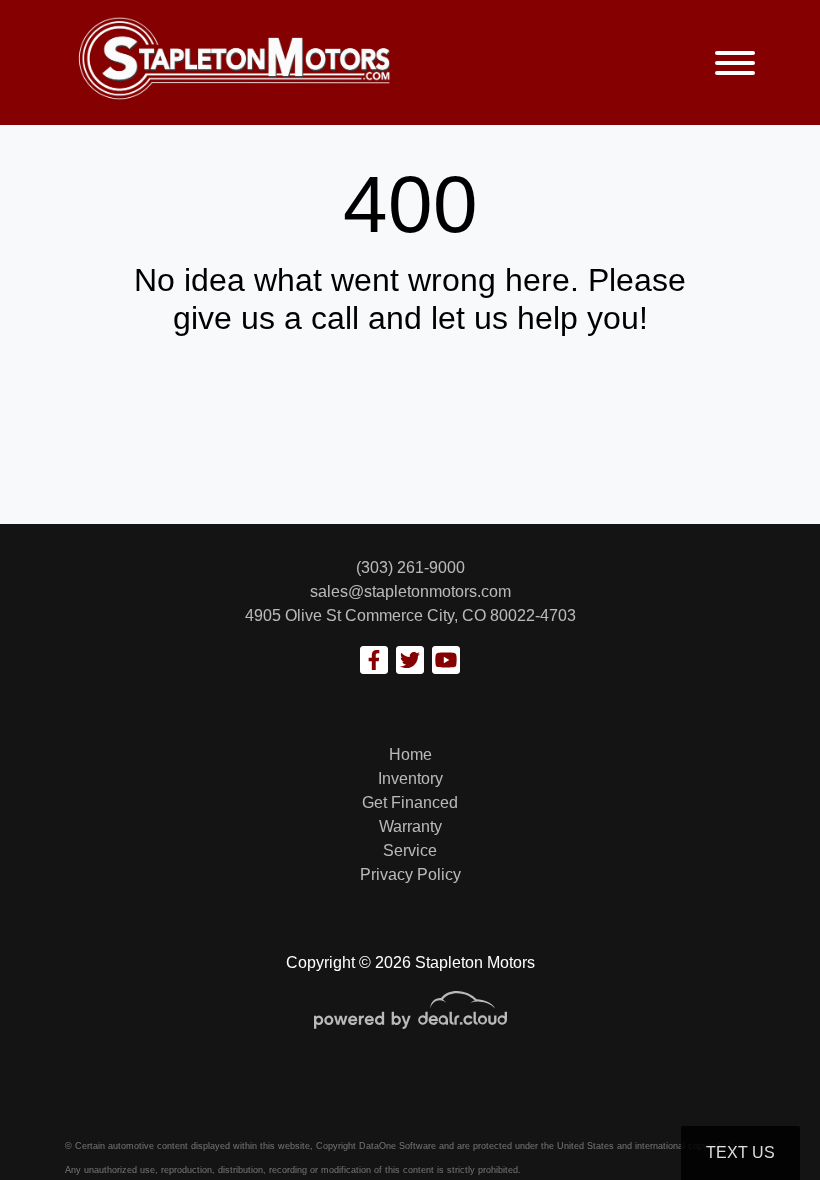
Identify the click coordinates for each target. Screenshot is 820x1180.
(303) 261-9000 (410, 567)
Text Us (740, 1152)
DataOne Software (397, 1146)
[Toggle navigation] (735, 62)
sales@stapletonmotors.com (410, 591)
